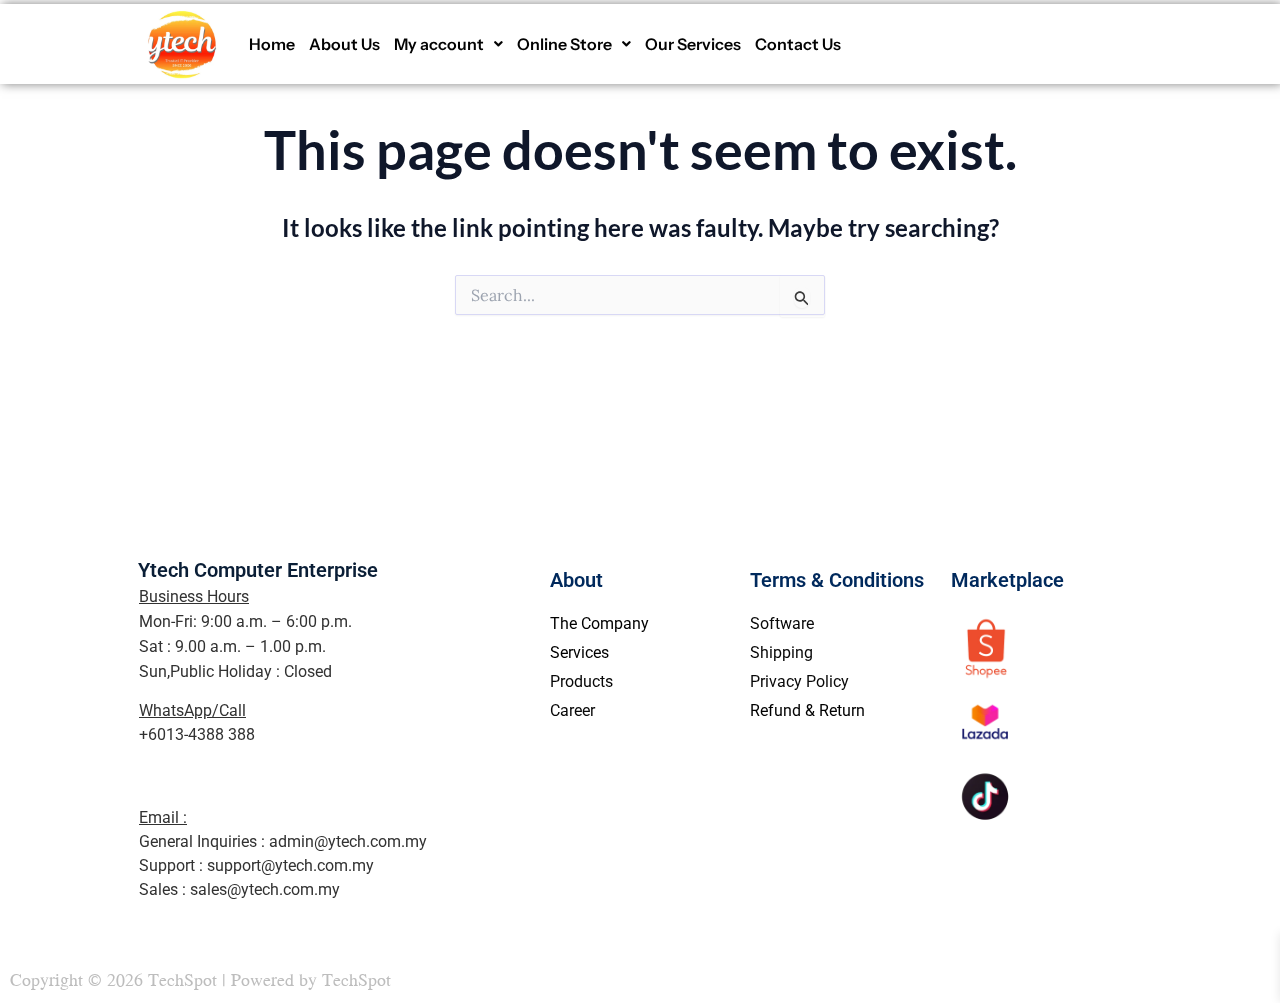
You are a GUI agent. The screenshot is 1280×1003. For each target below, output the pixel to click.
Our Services (693, 44)
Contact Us (798, 44)
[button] (448, 44)
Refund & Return (807, 710)
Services (579, 652)
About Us (344, 44)
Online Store (564, 44)
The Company (599, 623)
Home (272, 44)
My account (439, 44)
